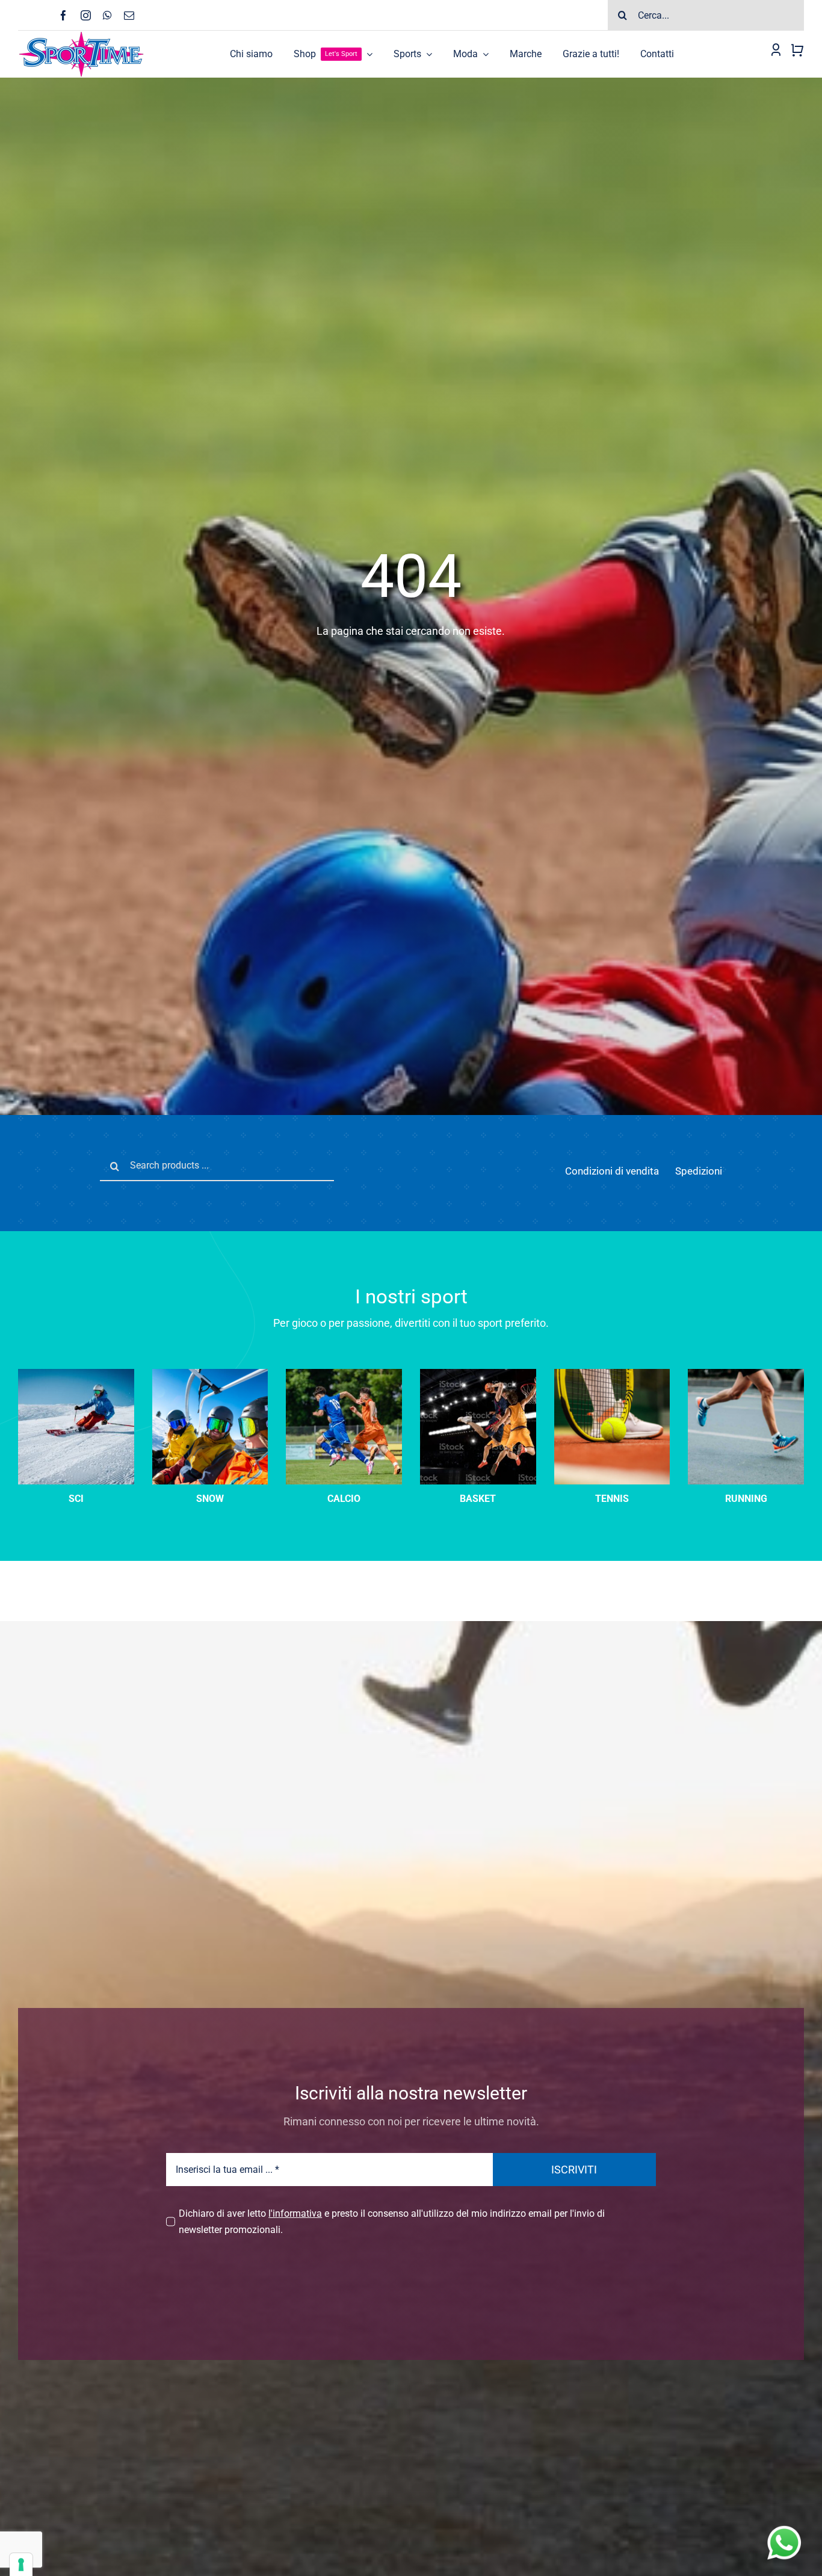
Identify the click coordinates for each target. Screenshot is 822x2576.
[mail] (129, 15)
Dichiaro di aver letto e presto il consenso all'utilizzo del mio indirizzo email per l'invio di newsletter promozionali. (392, 2222)
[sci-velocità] (76, 1373)
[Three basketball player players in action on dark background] (478, 1373)
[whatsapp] (107, 15)
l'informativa (295, 2213)
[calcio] (344, 1373)
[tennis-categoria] (612, 1373)
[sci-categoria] (210, 1373)
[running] (746, 1373)
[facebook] (63, 15)
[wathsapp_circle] (783, 2526)
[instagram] (86, 15)
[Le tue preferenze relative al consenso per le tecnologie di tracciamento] (21, 2565)
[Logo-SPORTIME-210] (81, 35)
